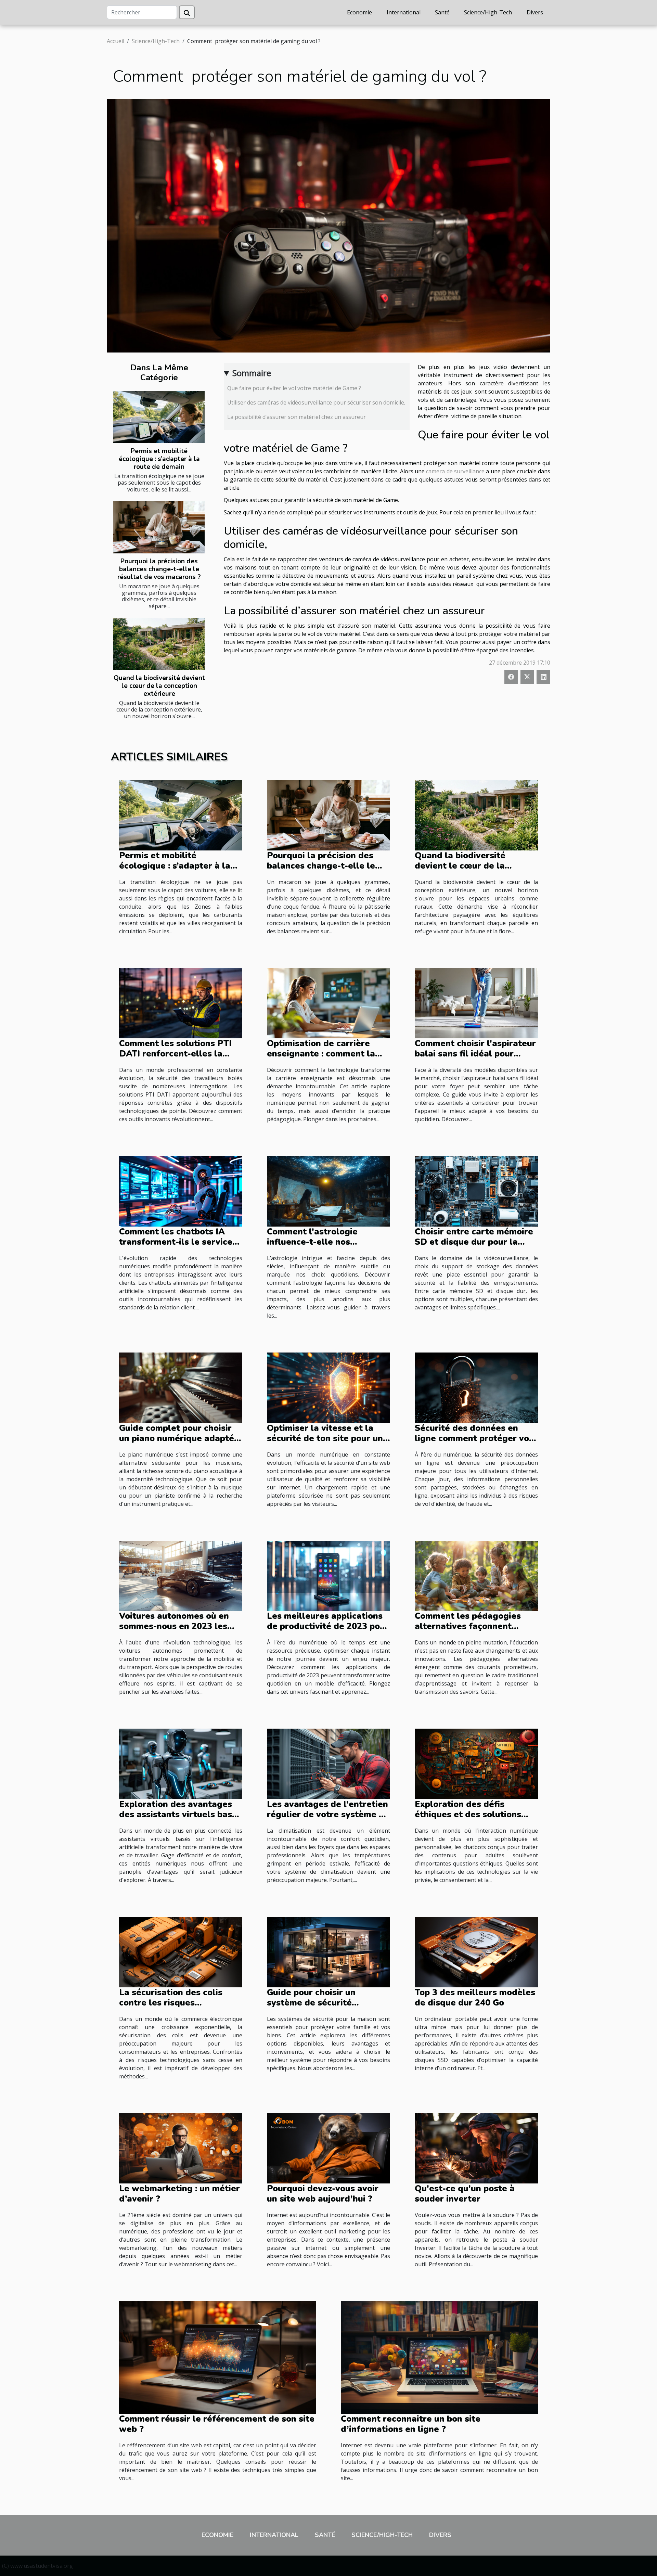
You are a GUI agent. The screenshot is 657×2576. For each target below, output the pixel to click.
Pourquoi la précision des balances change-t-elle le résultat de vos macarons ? (159, 569)
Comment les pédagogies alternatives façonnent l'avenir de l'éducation (468, 1626)
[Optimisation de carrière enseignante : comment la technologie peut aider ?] (328, 1003)
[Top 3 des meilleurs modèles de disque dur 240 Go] (476, 1951)
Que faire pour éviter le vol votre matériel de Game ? (294, 388)
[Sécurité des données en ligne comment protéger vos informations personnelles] (476, 1387)
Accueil (115, 41)
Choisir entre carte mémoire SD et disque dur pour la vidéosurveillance (474, 1242)
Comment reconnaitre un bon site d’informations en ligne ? (411, 2424)
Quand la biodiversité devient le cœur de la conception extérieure (159, 686)
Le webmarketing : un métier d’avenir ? (179, 2194)
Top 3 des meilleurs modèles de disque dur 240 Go (475, 1998)
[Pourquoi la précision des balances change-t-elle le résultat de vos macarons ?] (159, 527)
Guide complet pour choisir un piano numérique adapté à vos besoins (180, 1438)
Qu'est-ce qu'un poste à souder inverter (465, 2194)
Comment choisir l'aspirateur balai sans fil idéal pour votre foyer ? (475, 1054)
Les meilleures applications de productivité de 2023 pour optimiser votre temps (328, 1626)
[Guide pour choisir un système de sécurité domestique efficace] (328, 1951)
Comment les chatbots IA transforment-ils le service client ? (176, 1242)
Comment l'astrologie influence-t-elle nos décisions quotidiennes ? (318, 1242)
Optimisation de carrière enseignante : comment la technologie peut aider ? (321, 1054)
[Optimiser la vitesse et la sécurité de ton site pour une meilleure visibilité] (328, 1387)
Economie (359, 12)
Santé (442, 12)
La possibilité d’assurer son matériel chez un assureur (297, 417)
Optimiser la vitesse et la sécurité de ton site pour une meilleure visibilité (327, 1438)
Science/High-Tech (488, 12)
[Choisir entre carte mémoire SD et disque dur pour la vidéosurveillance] (476, 1191)
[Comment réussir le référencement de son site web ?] (218, 2357)
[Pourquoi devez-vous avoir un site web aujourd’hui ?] (328, 2148)
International (404, 12)
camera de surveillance (455, 471)
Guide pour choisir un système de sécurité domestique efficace (311, 2003)
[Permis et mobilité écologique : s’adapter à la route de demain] (159, 417)
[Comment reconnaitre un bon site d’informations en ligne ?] (439, 2357)
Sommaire (252, 373)
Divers (535, 12)
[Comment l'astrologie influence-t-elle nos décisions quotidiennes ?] (328, 1191)
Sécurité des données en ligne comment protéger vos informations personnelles (474, 1438)
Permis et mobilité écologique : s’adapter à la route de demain (159, 459)
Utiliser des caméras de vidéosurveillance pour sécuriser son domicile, (316, 402)
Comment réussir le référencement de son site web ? (217, 2424)
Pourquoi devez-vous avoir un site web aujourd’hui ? (323, 2194)
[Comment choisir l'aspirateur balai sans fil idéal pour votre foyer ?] (476, 1003)
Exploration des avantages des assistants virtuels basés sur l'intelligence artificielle (180, 1815)
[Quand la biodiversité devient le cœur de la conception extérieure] (159, 644)
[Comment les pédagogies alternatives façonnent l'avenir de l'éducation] (476, 1575)
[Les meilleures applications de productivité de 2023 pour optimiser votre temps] (328, 1575)
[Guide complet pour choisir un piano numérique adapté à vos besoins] (181, 1387)
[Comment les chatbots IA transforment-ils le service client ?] (181, 1191)
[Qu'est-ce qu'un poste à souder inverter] (476, 2148)
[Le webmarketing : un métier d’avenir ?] (181, 2148)
